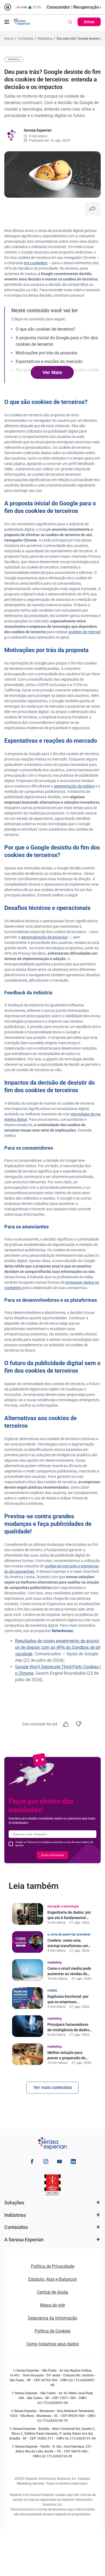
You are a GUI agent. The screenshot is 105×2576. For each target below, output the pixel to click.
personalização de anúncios (44, 937)
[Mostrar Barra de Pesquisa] (70, 22)
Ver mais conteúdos (53, 2087)
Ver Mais (52, 372)
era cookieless (36, 263)
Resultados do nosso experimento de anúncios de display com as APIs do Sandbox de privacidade (58, 1647)
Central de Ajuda (52, 2292)
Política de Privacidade (53, 2266)
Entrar (89, 22)
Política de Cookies (52, 2331)
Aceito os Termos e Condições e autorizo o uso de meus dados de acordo (54, 1844)
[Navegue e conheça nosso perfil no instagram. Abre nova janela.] (46, 2162)
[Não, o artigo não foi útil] (79, 1724)
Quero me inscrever (52, 1855)
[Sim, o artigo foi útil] (66, 1724)
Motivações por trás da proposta (46, 353)
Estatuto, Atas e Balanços (52, 2279)
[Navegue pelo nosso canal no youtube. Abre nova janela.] (59, 2162)
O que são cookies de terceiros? (45, 329)
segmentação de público (74, 786)
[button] (7, 22)
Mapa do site (52, 2305)
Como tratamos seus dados (53, 2344)
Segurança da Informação (52, 2318)
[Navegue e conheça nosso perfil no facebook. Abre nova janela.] (32, 2162)
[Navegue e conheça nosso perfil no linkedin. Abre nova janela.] (73, 2162)
